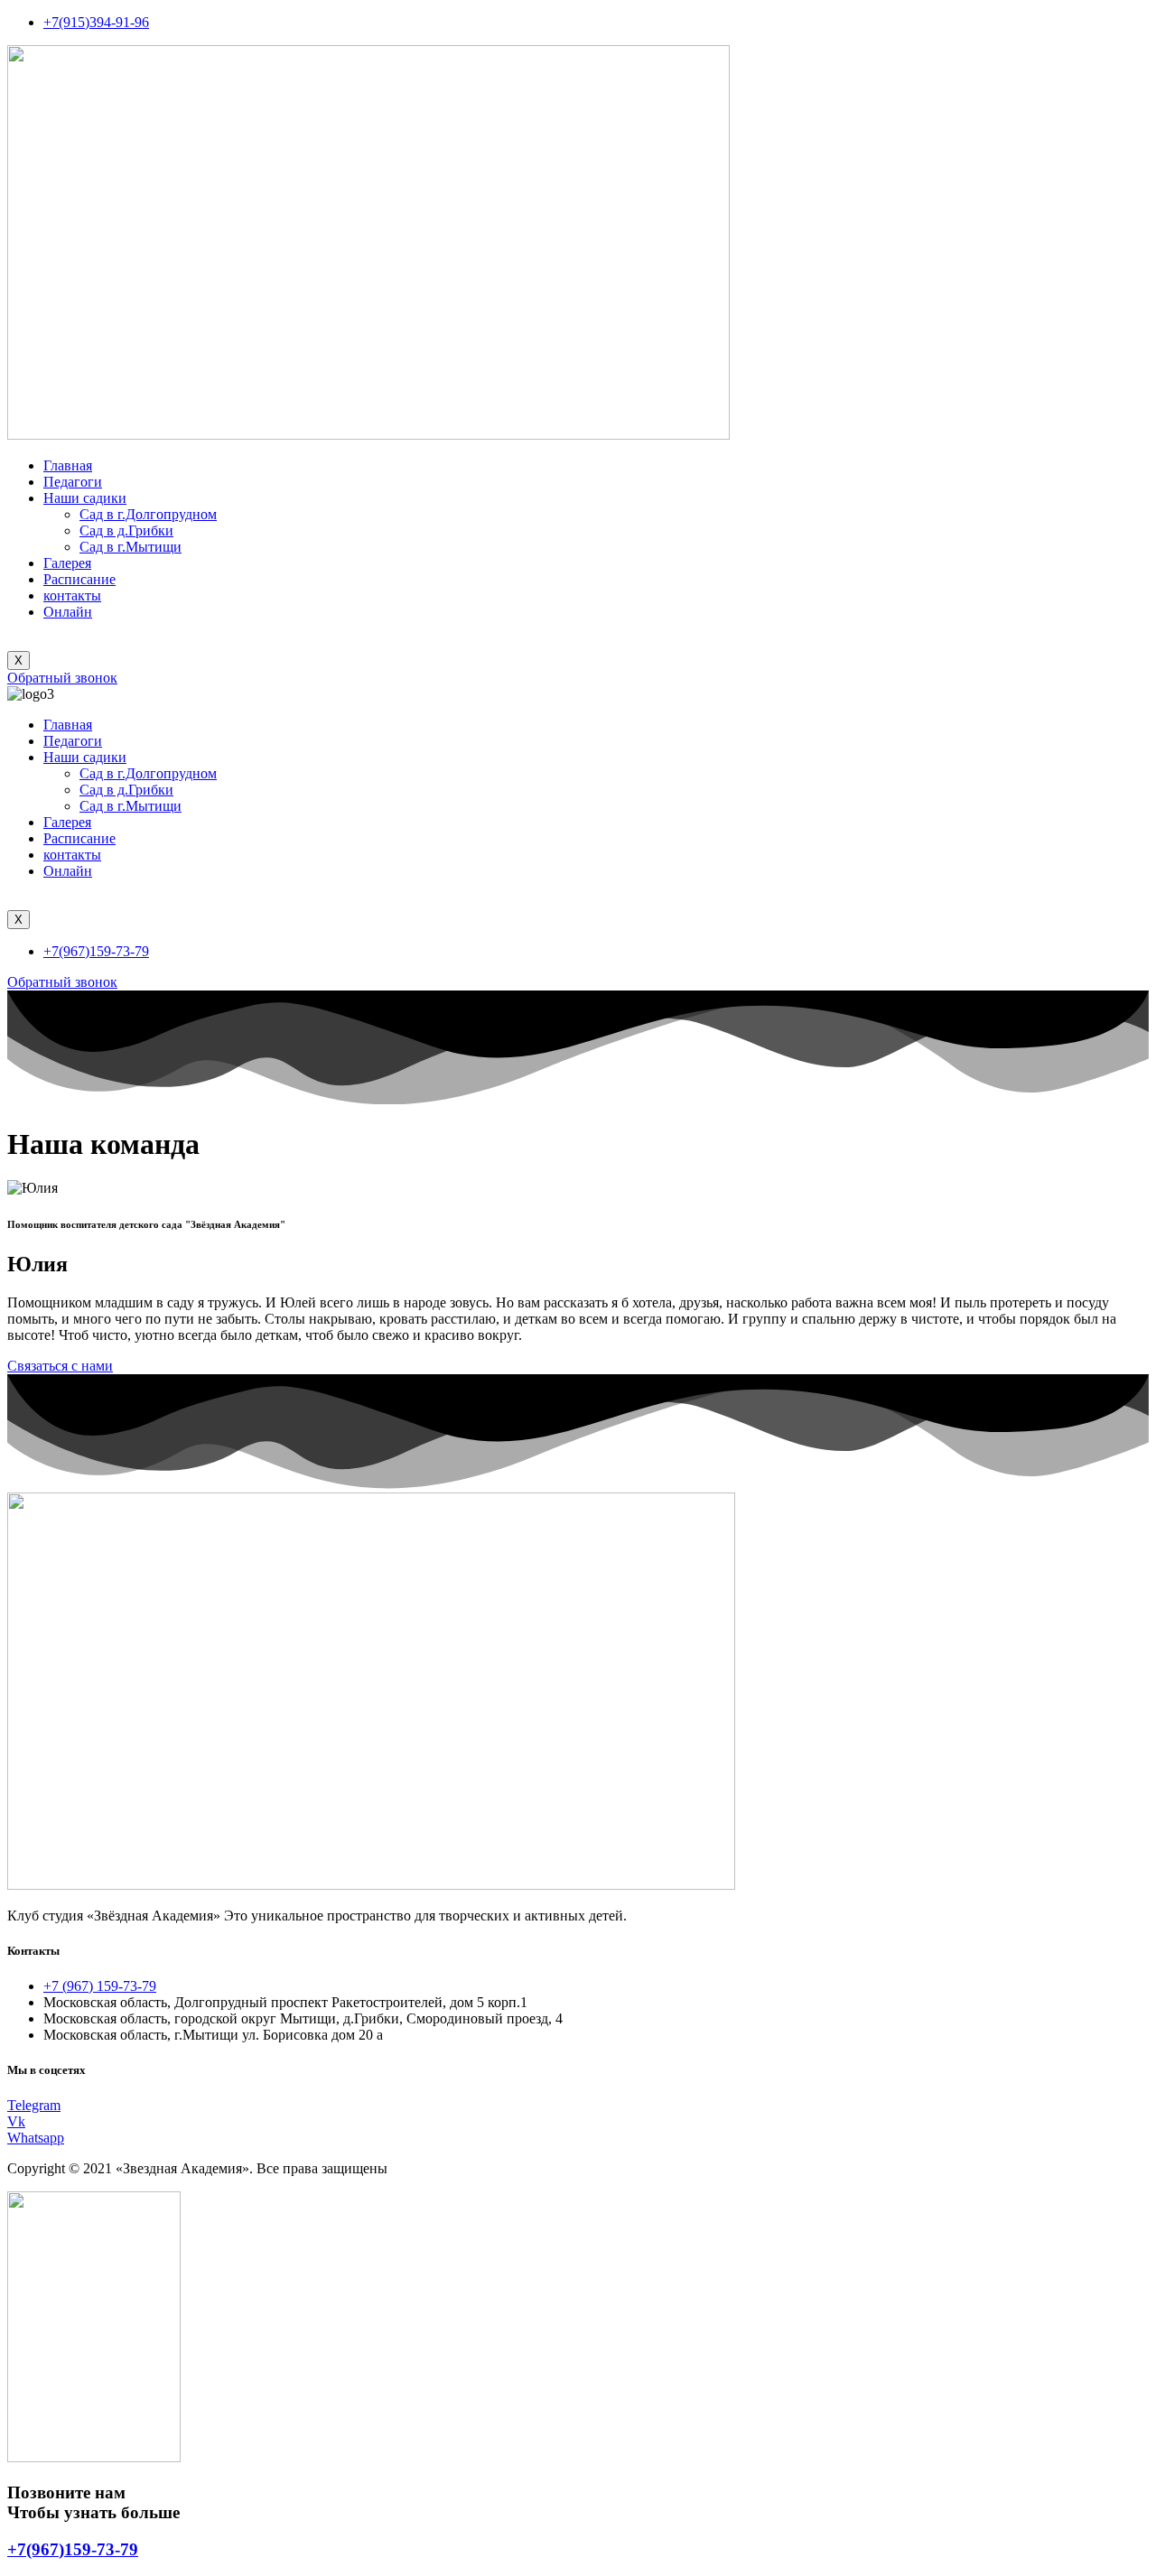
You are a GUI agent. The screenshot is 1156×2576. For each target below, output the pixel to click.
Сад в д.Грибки (126, 530)
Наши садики (85, 498)
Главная (68, 465)
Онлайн (68, 612)
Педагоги (73, 482)
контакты (72, 595)
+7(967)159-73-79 (73, 2549)
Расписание (79, 579)
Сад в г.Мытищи (131, 547)
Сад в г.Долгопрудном (148, 514)
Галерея (67, 563)
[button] (62, 678)
